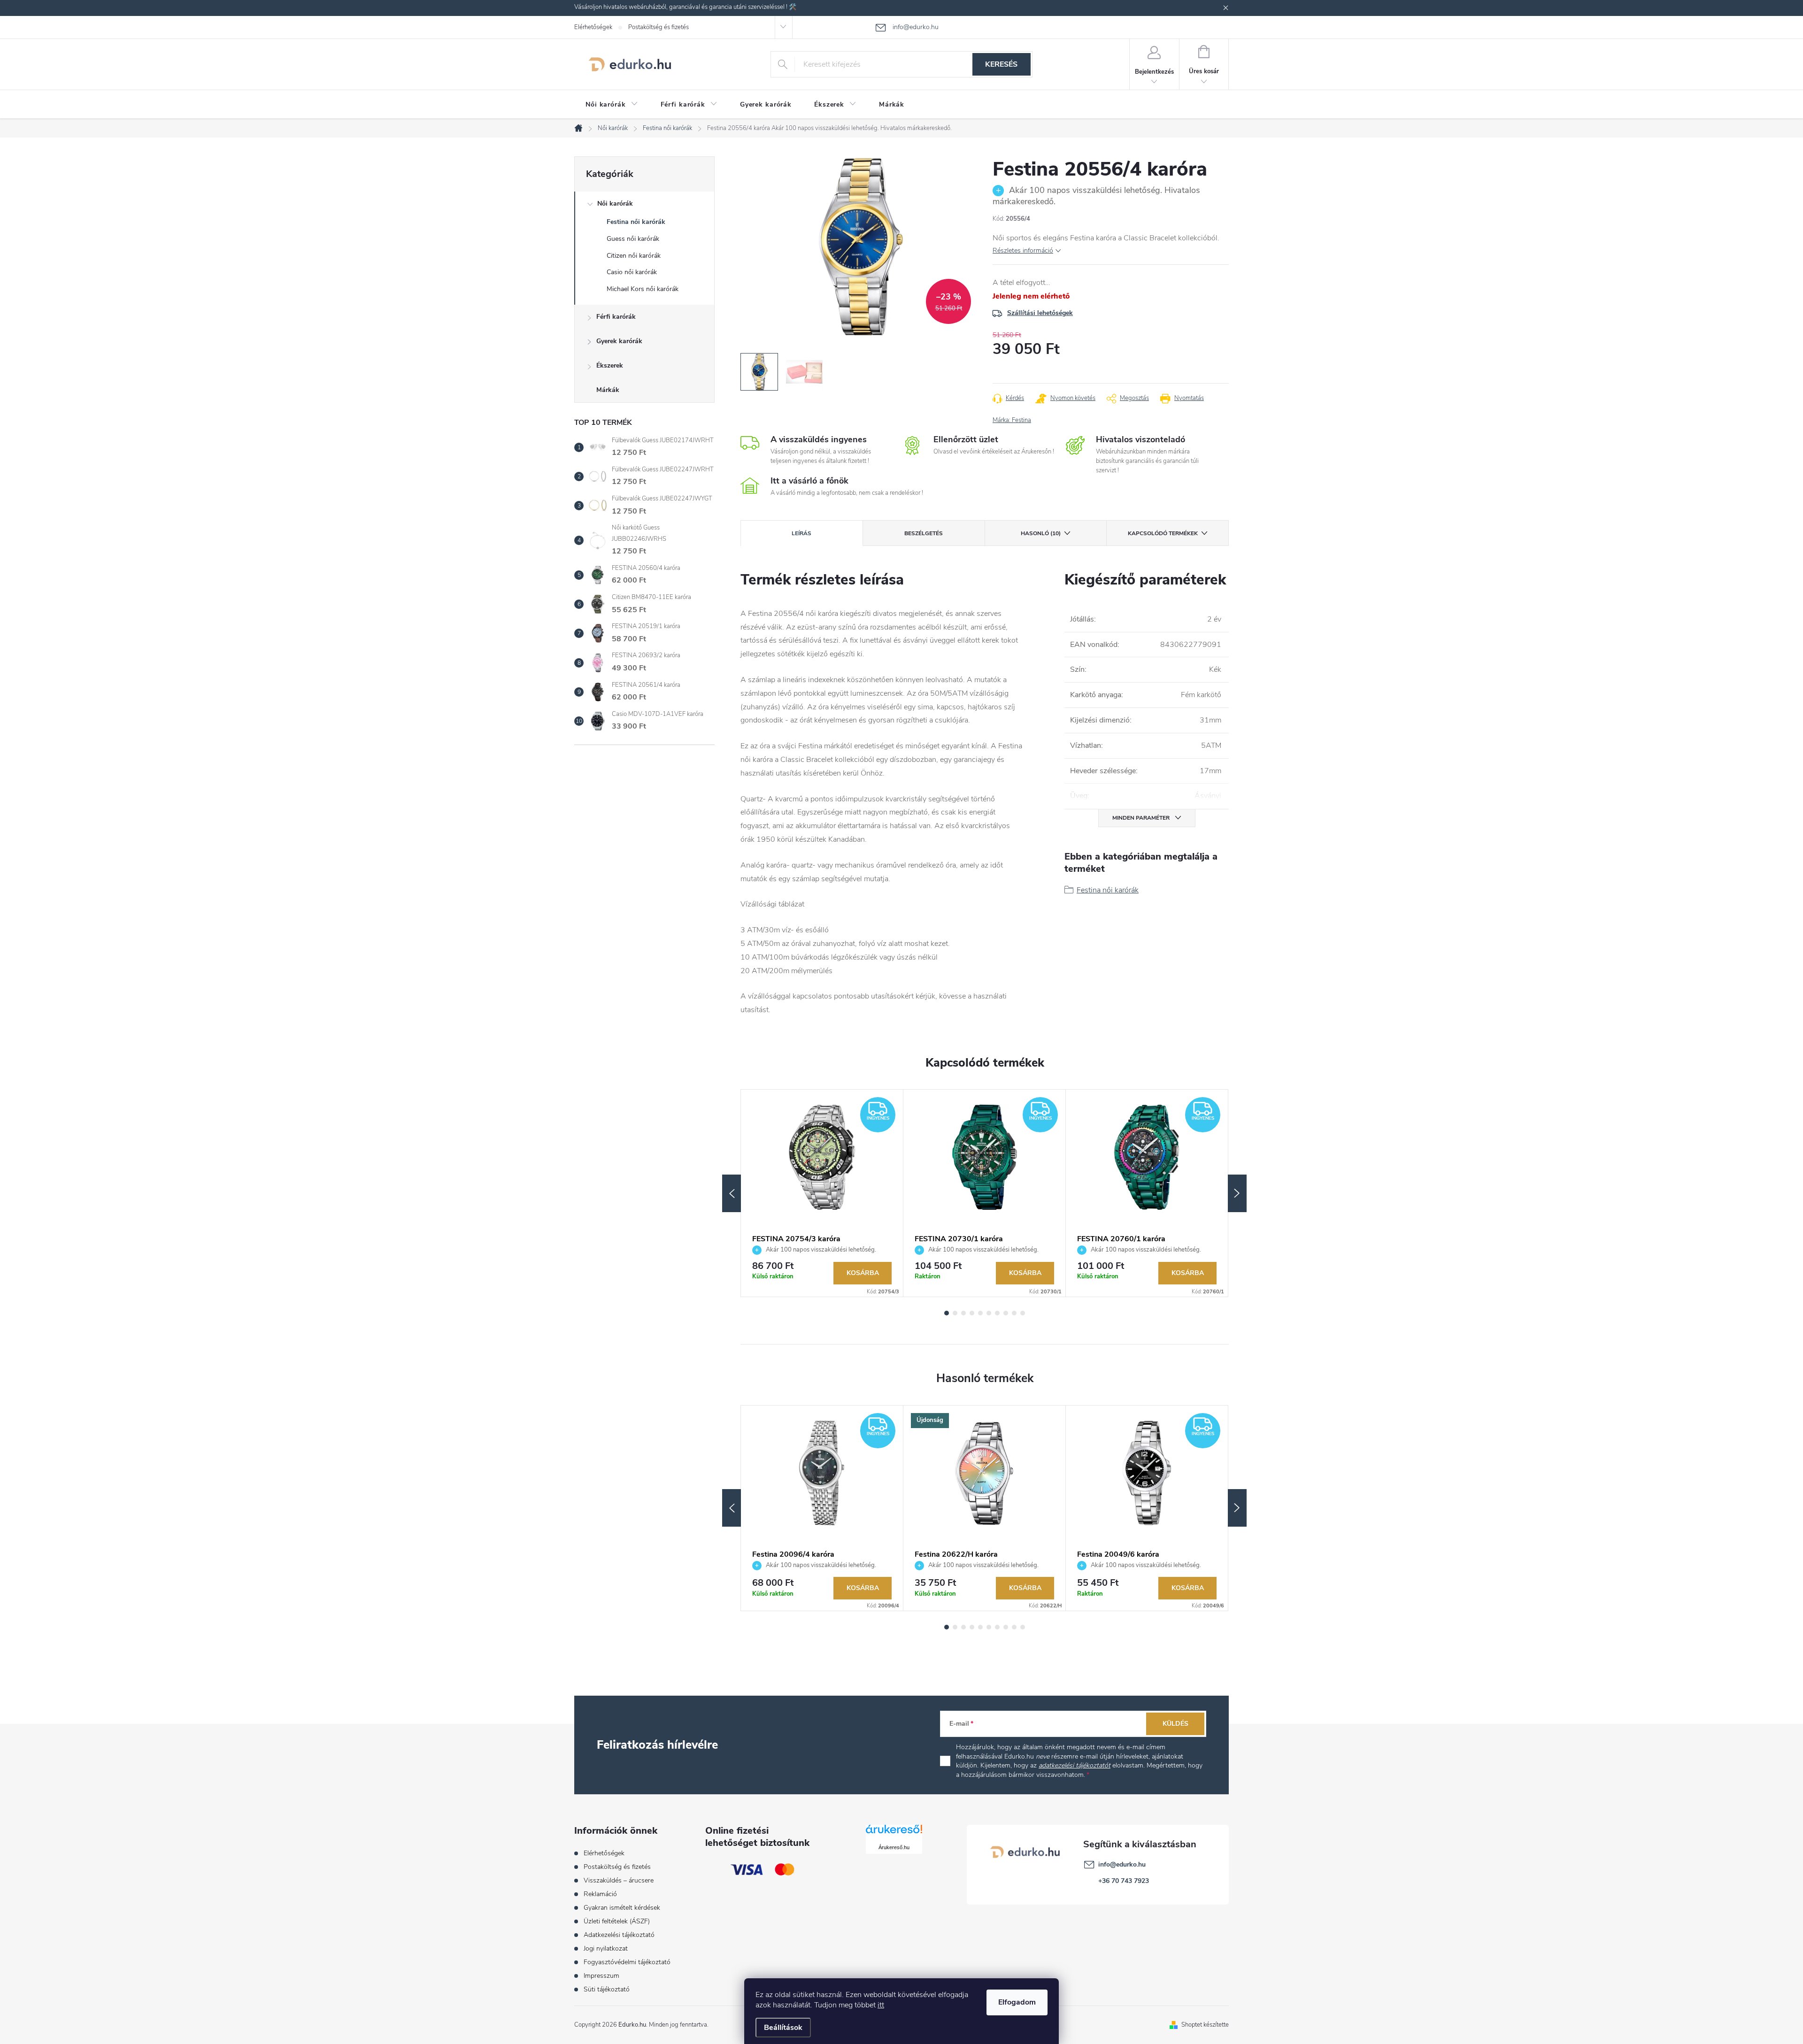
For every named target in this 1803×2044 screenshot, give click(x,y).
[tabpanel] (822, 1193)
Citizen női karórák (634, 256)
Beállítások (783, 2028)
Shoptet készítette (1205, 2025)
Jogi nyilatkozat (606, 1948)
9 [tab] (1014, 1313)
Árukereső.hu (894, 1847)
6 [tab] (989, 1313)
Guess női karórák (633, 239)
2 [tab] (955, 1313)
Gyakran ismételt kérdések (622, 1908)
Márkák (608, 390)
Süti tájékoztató (607, 1989)
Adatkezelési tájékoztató (619, 1935)
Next (1237, 1193)
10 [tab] (1023, 1313)
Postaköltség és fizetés (659, 27)
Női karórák (615, 204)
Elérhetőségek (593, 27)
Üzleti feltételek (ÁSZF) (617, 1921)
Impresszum (601, 1976)
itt (881, 2005)
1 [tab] (947, 1313)
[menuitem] (612, 105)
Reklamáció (600, 1894)
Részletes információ (1023, 250)
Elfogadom (1017, 2002)
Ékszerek (610, 365)
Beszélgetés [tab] (924, 533)
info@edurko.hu (1122, 1864)
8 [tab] (1006, 1313)
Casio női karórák (632, 272)
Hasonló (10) (1041, 533)
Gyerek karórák (619, 341)
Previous (732, 1193)
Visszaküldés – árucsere (619, 1880)
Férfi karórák (616, 317)
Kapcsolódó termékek (1163, 533)
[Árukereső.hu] (894, 1833)
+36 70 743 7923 (1124, 1881)
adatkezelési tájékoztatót (1075, 1765)
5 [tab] (980, 1313)
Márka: (1012, 420)
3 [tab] (963, 1313)
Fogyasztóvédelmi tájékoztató (627, 1962)
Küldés (1175, 1724)
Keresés (1001, 64)
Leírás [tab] (801, 533)
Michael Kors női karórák (643, 289)
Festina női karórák (636, 222)
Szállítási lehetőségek (1040, 313)
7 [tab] (997, 1313)
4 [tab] (972, 1313)
